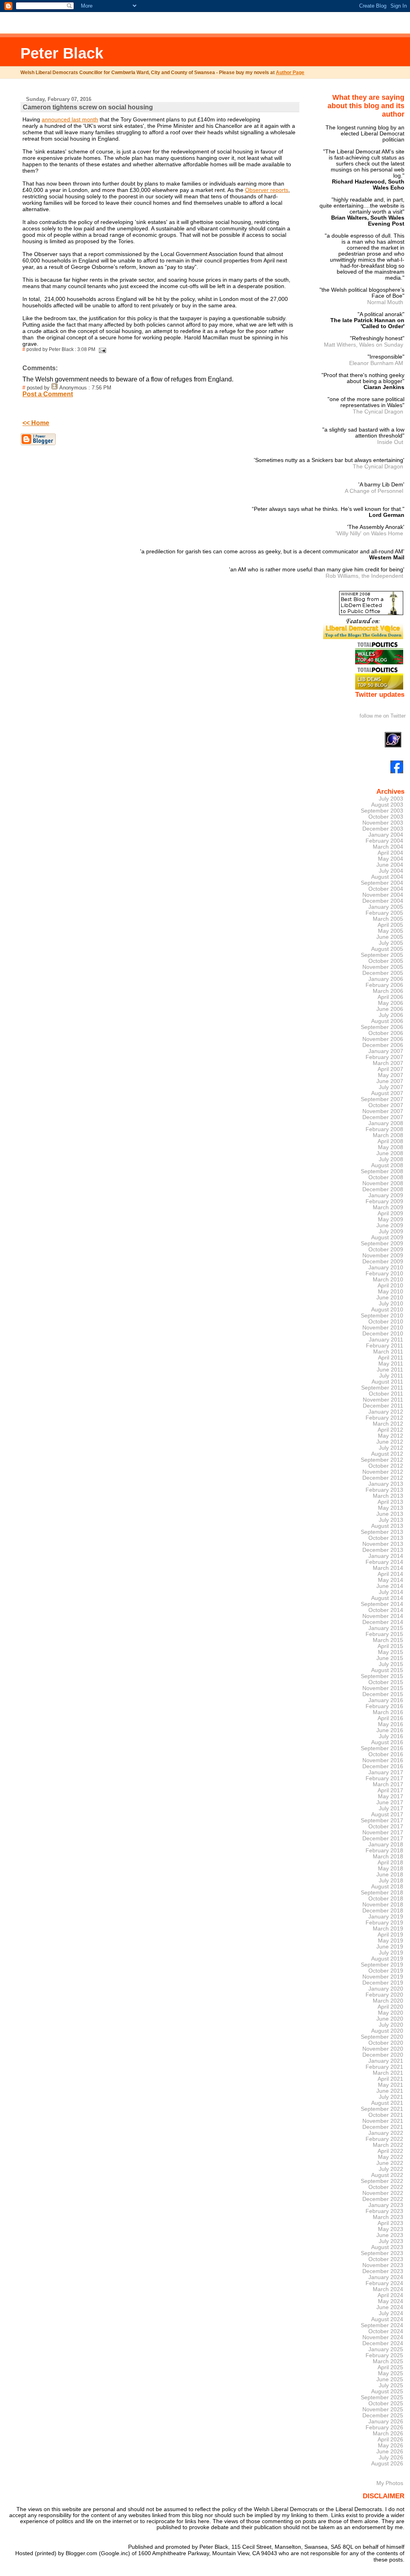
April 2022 (390, 2151)
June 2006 (390, 1009)
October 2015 (386, 1682)
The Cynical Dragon (378, 412)
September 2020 (382, 2037)
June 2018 (390, 1875)
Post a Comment (48, 394)
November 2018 (383, 1905)
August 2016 (387, 1742)
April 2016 (390, 1718)
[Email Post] (101, 349)
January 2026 (386, 2422)
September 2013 (382, 1532)
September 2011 (382, 1388)
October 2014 (386, 1610)
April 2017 (390, 1790)
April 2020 (390, 2007)
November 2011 (383, 1400)
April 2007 (390, 1069)
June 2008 (390, 1153)
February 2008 (384, 1129)
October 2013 (386, 1538)
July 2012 (391, 1448)
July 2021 (391, 2097)
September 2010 (382, 1316)
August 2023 (387, 2247)
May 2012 (391, 1436)
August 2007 (387, 1093)
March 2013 (388, 1496)
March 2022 (388, 2145)
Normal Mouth (385, 302)
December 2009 (383, 1262)
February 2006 (384, 985)
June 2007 (390, 1081)
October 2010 (386, 1322)
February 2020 (384, 1995)
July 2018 (391, 1881)
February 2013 (384, 1490)
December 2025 (383, 2416)
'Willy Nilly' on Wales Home (369, 533)
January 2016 (386, 1700)
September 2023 (382, 2253)
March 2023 (388, 2217)
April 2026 (390, 2440)
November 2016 (383, 1760)
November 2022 (383, 2193)
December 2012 (383, 1478)
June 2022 (390, 2163)
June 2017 (390, 1802)
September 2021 (382, 2109)
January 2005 (386, 907)
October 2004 (386, 889)
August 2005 (387, 949)
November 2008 (383, 1183)
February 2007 (384, 1057)
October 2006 (386, 1033)
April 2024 (390, 2295)
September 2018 (382, 1893)
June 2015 (390, 1658)
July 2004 (391, 871)
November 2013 (383, 1544)
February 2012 (384, 1418)
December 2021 (383, 2127)
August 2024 (387, 2319)
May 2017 (391, 1796)
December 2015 (383, 1694)
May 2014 (391, 1580)
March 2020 (388, 2001)
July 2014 (391, 1592)
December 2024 (383, 2343)
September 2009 (382, 1244)
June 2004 (390, 865)
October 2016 (386, 1754)
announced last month (70, 119)
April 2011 (391, 1358)
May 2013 (391, 1508)
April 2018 (390, 1863)
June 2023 (390, 2235)
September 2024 (382, 2325)
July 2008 (391, 1159)
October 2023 (386, 2259)
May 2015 (391, 1652)
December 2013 (383, 1550)
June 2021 (390, 2091)
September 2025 (382, 2397)
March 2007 (388, 1063)
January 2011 (386, 1340)
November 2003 (383, 823)
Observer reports (267, 190)
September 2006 (382, 1027)
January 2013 (386, 1484)
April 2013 (390, 1502)
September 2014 (382, 1604)
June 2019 (390, 1947)
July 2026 (391, 2458)
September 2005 (382, 955)
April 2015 (390, 1646)
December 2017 (383, 1839)
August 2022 (387, 2175)
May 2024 (391, 2301)
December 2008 (383, 1189)
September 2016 (382, 1748)
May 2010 (391, 1292)
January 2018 (386, 1845)
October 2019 (386, 1971)
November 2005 (383, 967)
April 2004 (390, 853)
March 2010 (388, 1280)
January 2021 (386, 2061)
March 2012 (388, 1424)
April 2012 (390, 1430)
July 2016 (391, 1736)
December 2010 (383, 1334)
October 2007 (386, 1105)
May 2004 (391, 859)
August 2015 (387, 1670)
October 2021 (386, 2115)
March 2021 (388, 2073)
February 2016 (384, 1706)
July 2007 (391, 1087)
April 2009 (390, 1213)
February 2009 (384, 1201)
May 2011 (391, 1364)
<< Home (36, 423)
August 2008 (387, 1165)
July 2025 (391, 2385)
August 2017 (387, 1814)
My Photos (390, 2483)
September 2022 (382, 2181)
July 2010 (391, 1304)
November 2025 (383, 2410)
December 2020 (383, 2055)
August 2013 (387, 1526)
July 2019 (391, 1953)
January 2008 (386, 1123)
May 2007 (391, 1075)
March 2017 (388, 1784)
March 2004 (388, 847)
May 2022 (391, 2157)
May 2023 (391, 2229)
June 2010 (390, 1298)
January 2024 (386, 2277)
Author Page (290, 73)
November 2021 (383, 2121)
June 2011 (390, 1370)
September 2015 (382, 1676)
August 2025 (387, 2391)
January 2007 (386, 1051)
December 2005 (383, 973)
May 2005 (391, 931)
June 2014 (390, 1586)
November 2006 (383, 1039)
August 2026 (387, 2464)
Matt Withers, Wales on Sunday (364, 345)
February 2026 (384, 2428)
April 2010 (390, 1286)
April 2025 (390, 2367)
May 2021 (391, 2085)
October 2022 (386, 2187)
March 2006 (388, 991)
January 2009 (386, 1195)
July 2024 (391, 2313)
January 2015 (386, 1628)
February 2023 (384, 2211)
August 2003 (387, 805)
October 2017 (386, 1827)
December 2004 (383, 901)
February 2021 (384, 2067)
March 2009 (388, 1207)
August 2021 (387, 2103)
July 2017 (391, 1808)
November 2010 (383, 1328)
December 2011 (383, 1406)
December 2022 (383, 2199)
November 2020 (383, 2049)
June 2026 (390, 2452)
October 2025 (386, 2404)
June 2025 (390, 2379)
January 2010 (386, 1268)
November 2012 (383, 1472)
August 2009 (387, 1238)
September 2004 (382, 883)
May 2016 (391, 1724)
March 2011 (388, 1352)
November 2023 (383, 2265)
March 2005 (388, 919)
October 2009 (386, 1250)
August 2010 (387, 1310)
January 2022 (386, 2133)
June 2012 (390, 1442)
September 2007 (382, 1099)
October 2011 (386, 1394)
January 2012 (386, 1412)
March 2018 (388, 1857)
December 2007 (383, 1117)
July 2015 (391, 1664)
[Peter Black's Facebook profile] (397, 772)
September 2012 (382, 1460)
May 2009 (391, 1219)
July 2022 (391, 2169)
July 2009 (391, 1232)
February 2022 (384, 2139)
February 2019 (384, 1923)
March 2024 (388, 2289)
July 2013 (391, 1520)
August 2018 (387, 1887)
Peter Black (62, 53)
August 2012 (387, 1454)
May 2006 (391, 1003)
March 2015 (388, 1640)
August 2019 (387, 1959)
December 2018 (383, 1911)
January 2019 (386, 1917)
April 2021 (390, 2079)
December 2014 (383, 1622)
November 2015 (383, 1688)
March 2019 (388, 1929)
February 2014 (384, 1562)
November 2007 (383, 1111)
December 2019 (383, 1983)
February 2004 (384, 841)
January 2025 (386, 2349)
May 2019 (391, 1941)
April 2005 (390, 925)
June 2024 (390, 2307)
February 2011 (385, 1346)
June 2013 (390, 1514)
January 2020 (386, 1989)
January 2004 (386, 835)
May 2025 (391, 2373)
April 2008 (390, 1141)
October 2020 (386, 2043)
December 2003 (383, 829)
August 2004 (387, 877)
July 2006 (391, 1015)
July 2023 (391, 2241)
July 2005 (391, 943)
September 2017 (382, 1821)
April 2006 (390, 997)
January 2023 (386, 2205)
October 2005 (386, 961)
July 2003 (391, 799)
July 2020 (391, 2025)
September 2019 (382, 1965)
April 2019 (390, 1935)
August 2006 (387, 1021)
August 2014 (387, 1598)
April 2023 (390, 2223)
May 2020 (391, 2013)
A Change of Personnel (374, 491)
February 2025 (384, 2355)
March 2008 (388, 1135)
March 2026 (388, 2434)
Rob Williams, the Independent (364, 576)
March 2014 (388, 1568)
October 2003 (386, 817)
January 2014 (386, 1556)
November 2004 (383, 895)
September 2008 (382, 1171)
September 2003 (382, 811)
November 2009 (383, 1256)
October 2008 (386, 1177)
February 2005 (384, 913)
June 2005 (390, 937)
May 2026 (391, 2446)
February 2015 (384, 1634)
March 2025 (388, 2361)
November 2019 (383, 1977)
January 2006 (386, 979)
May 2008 (391, 1147)
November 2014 (383, 1616)
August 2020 (387, 2031)
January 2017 (386, 1772)
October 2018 (386, 1899)
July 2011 (391, 1376)
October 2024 (386, 2331)
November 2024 (383, 2337)
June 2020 (390, 2019)
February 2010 (384, 1274)
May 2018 (391, 1869)
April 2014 (390, 1574)
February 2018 (384, 1851)
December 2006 (383, 1045)
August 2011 (387, 1382)
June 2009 (390, 1225)
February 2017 (384, 1778)
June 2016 (390, 1730)
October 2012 (386, 1466)
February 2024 (384, 2283)
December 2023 (383, 2271)
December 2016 (383, 1766)
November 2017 (383, 1833)
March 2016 (388, 1712)
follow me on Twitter (383, 716)
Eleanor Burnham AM (376, 363)
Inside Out (390, 442)
